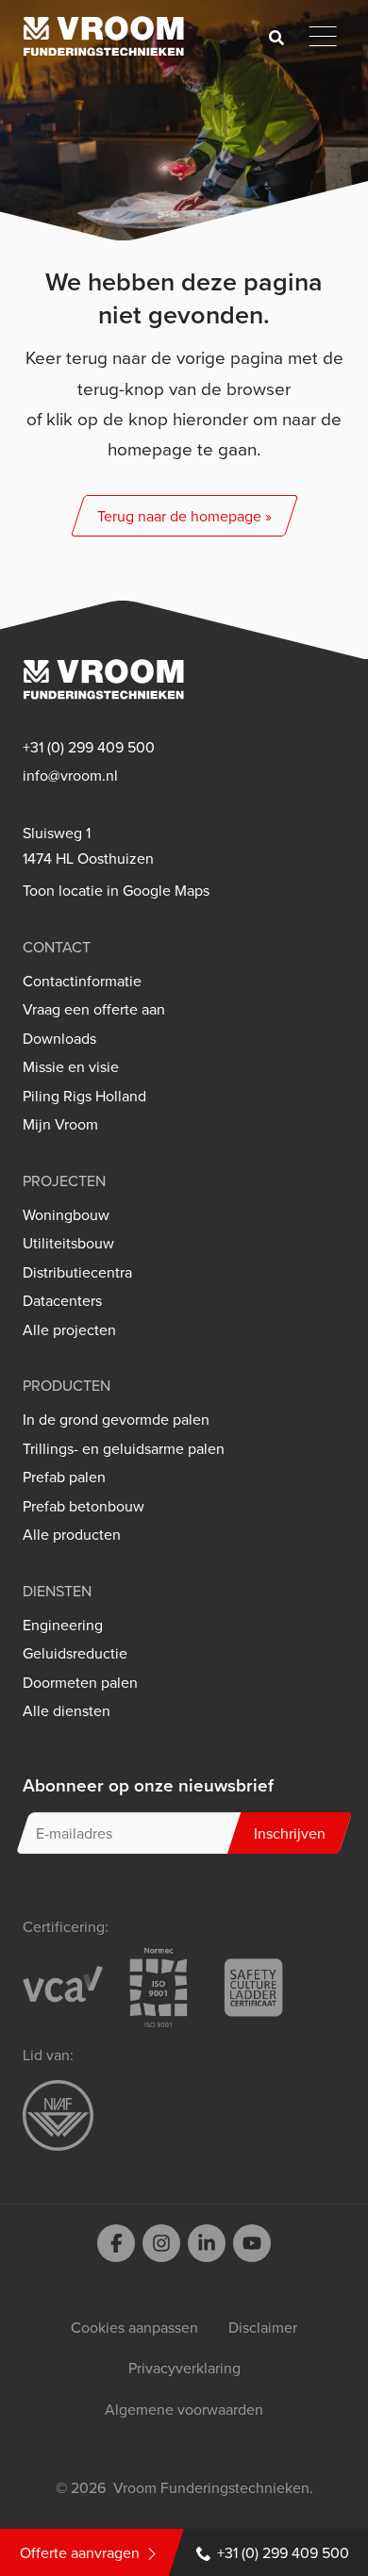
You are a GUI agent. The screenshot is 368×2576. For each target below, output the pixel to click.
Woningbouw (66, 1215)
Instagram (161, 2243)
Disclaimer (263, 2327)
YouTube (252, 2243)
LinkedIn (207, 2243)
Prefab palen (64, 1477)
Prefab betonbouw (84, 1506)
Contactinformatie (82, 981)
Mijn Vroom (60, 1124)
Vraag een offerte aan (94, 1009)
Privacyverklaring (184, 2368)
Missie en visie (71, 1067)
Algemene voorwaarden (184, 2409)
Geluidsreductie (75, 1653)
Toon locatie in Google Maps (116, 891)
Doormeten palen (80, 1683)
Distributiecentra (77, 1272)
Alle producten (72, 1535)
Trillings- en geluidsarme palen (124, 1449)
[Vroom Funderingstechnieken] (104, 36)
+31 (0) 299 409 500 (283, 2552)
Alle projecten (69, 1330)
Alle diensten (67, 1711)
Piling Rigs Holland (84, 1096)
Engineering (63, 1625)
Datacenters (62, 1301)
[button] (184, 516)
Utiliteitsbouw (68, 1243)
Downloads (59, 1039)
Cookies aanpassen (134, 2327)
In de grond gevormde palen (116, 1420)
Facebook (116, 2243)
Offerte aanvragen (80, 2552)
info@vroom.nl (70, 776)
